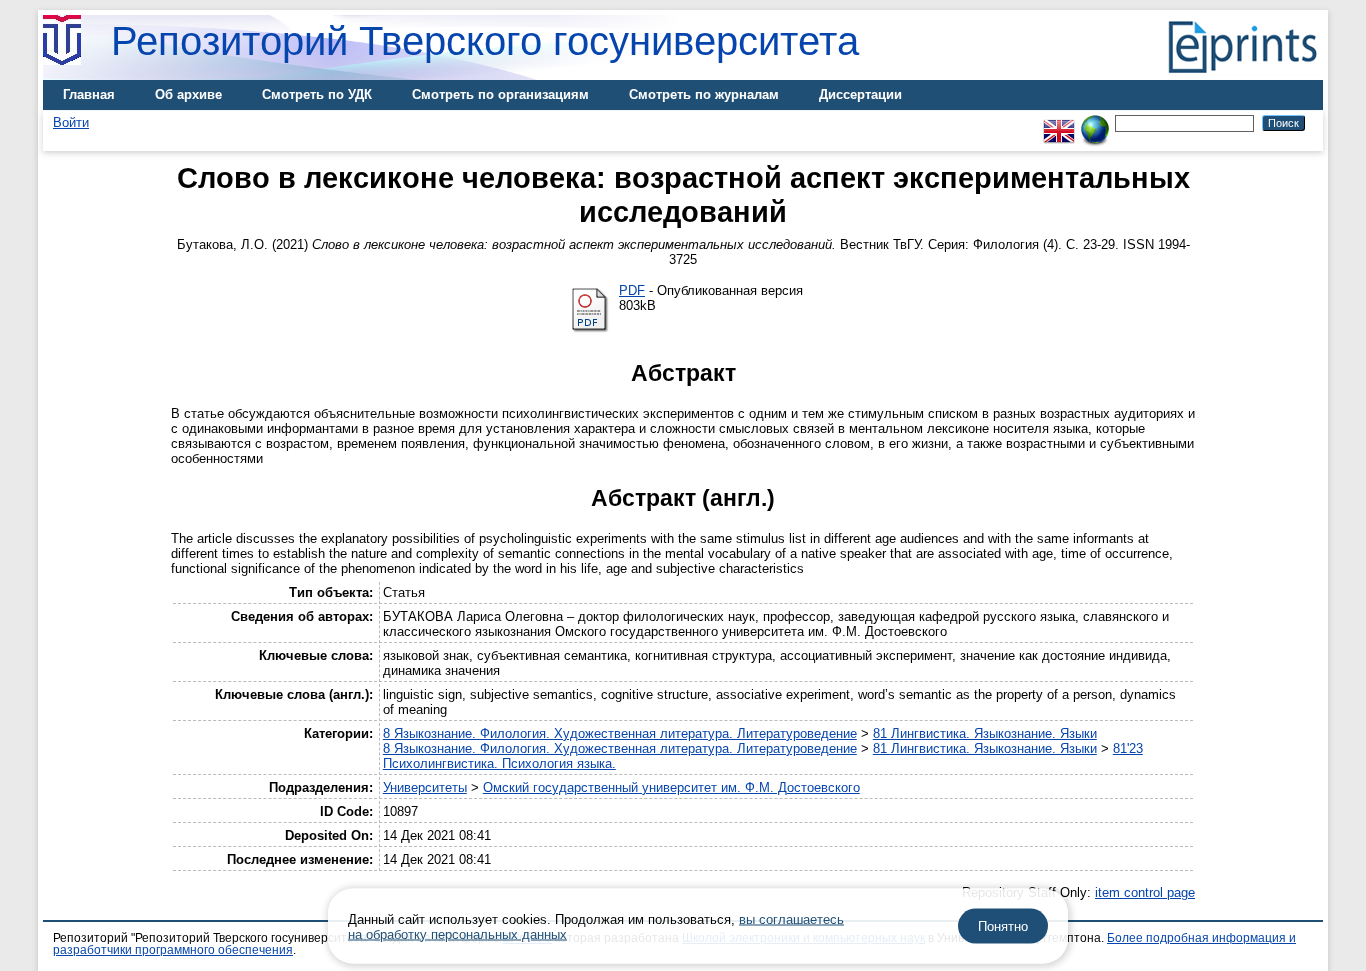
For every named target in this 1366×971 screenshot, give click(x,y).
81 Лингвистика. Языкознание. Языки (985, 733)
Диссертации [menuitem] (860, 94)
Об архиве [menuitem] (188, 94)
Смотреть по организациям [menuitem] (500, 94)
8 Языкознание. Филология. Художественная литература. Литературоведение (620, 733)
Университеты (425, 787)
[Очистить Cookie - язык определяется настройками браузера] (1095, 122)
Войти (71, 122)
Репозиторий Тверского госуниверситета (485, 41)
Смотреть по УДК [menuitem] (317, 94)
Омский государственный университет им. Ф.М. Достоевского (671, 787)
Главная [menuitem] (89, 94)
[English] (1059, 122)
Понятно (1003, 926)
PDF (632, 290)
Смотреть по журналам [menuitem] (704, 94)
